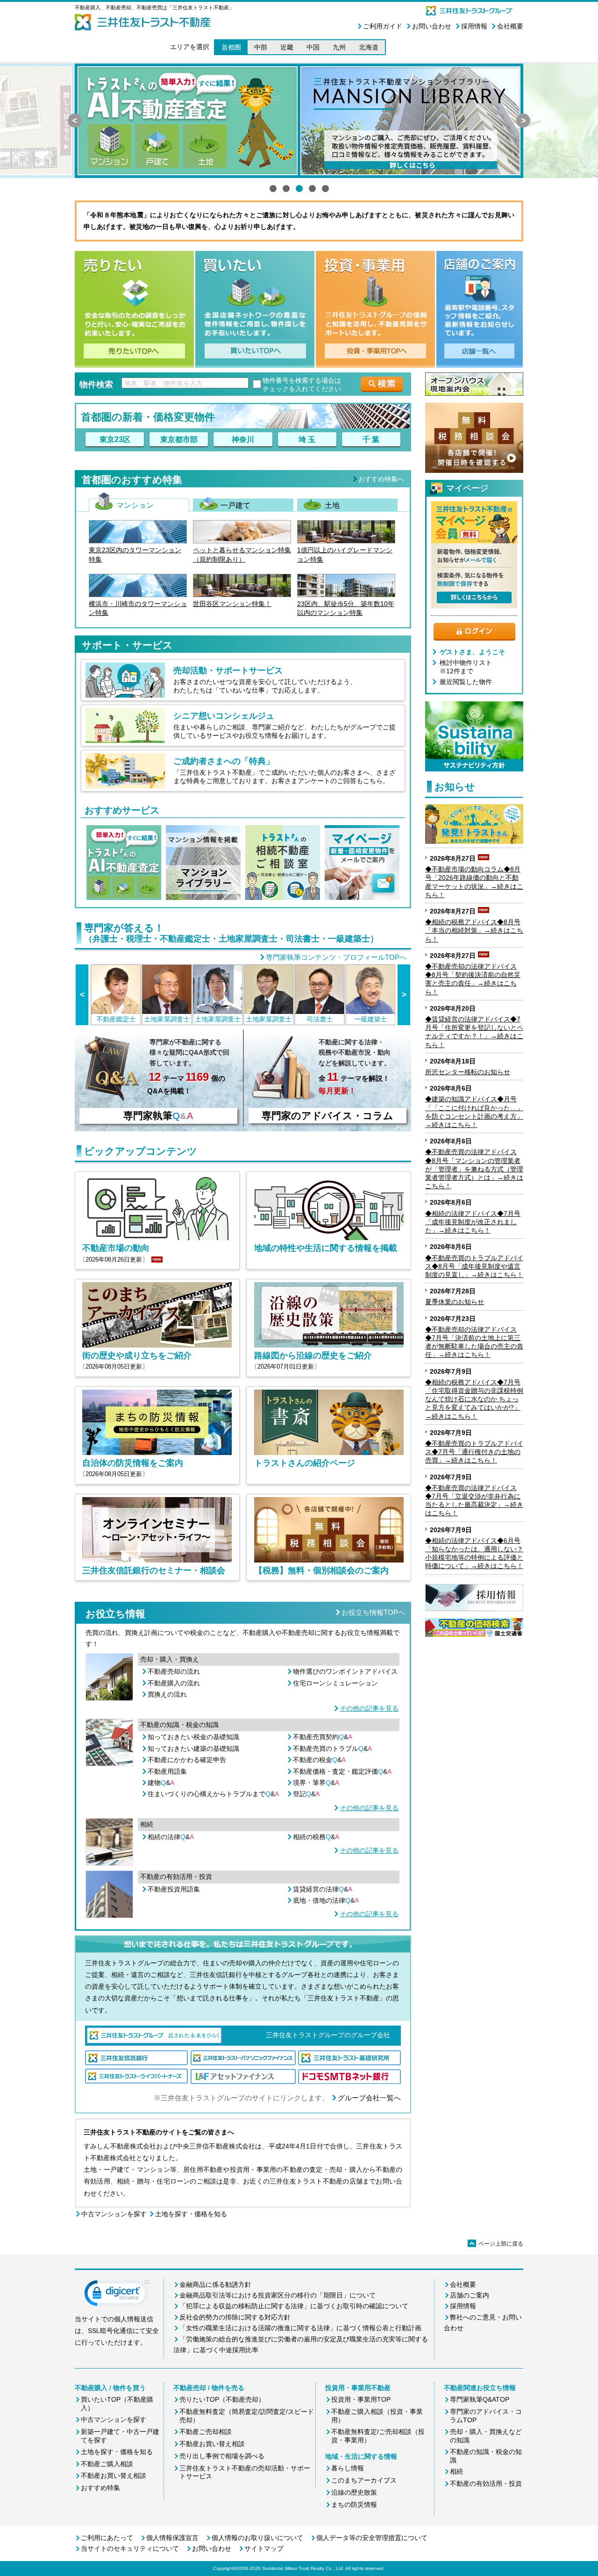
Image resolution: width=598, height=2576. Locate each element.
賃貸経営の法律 (323, 1889)
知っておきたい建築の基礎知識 (193, 1748)
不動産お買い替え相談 (114, 2476)
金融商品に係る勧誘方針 (215, 2284)
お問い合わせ (432, 26)
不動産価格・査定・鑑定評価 (342, 1771)
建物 (161, 1783)
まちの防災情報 (354, 2505)
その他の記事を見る (369, 1708)
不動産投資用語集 (174, 1889)
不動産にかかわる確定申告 (187, 1760)
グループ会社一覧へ (369, 2098)
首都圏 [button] (231, 47)
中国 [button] (313, 47)
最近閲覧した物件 (466, 682)
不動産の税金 (319, 1760)
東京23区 (115, 439)
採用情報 (474, 26)
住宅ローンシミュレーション (335, 1683)
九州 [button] (339, 47)
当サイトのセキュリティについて (130, 2548)
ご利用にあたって (107, 2538)
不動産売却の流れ (174, 1671)
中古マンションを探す (114, 2214)
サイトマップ (264, 2548)
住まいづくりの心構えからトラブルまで (213, 1794)
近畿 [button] (287, 47)
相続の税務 (316, 1837)
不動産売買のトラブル (332, 1748)
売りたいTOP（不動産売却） (222, 2399)
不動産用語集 (167, 1771)
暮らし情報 (348, 2468)
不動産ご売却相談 (206, 2432)
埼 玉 (307, 439)
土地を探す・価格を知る (191, 2214)
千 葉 (371, 439)
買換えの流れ (167, 1694)
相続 (456, 2471)
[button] (117, 2295)
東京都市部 (179, 439)
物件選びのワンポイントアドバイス (345, 1671)
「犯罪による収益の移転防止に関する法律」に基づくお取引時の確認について (294, 2306)
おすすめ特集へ (381, 479)
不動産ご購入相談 (107, 2464)
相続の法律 (171, 1837)
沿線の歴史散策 (354, 2492)
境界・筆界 (316, 1783)
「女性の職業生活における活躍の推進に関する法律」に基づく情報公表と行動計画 (300, 2328)
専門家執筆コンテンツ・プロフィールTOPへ (336, 957)
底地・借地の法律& (326, 1900)
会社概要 (510, 26)
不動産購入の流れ (174, 1683)
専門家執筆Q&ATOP (480, 2399)
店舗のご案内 (470, 2295)
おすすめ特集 (100, 2488)
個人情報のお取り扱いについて (257, 2538)
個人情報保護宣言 (172, 2538)
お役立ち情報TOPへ (373, 1612)
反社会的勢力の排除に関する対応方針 (235, 2317)
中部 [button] (261, 47)
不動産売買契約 (323, 1737)
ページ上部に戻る (496, 2244)
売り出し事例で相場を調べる (222, 2456)
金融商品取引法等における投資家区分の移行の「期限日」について (278, 2295)
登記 (306, 1794)
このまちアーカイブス (364, 2480)
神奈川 (243, 439)
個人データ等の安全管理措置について (372, 2538)
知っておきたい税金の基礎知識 (193, 1737)
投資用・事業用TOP (361, 2399)
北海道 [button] (369, 47)
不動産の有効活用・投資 (486, 2483)
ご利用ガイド (383, 26)
